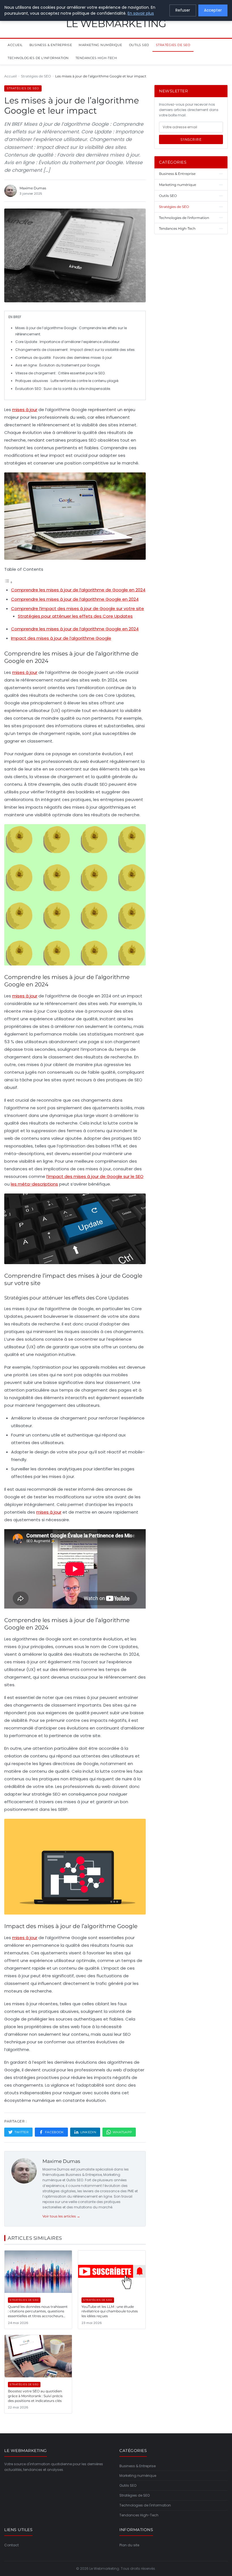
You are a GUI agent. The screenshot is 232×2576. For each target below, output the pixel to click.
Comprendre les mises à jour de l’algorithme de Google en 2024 (78, 590)
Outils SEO (139, 45)
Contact (11, 2545)
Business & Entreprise (51, 45)
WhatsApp (122, 2132)
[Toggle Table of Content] (8, 582)
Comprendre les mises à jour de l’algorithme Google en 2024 (75, 599)
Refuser (183, 10)
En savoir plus (141, 13)
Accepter (213, 10)
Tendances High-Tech (96, 58)
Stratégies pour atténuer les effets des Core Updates (75, 616)
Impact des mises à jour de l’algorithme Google (61, 638)
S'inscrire (191, 139)
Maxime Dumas (61, 2161)
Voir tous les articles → (61, 2216)
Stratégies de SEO (173, 45)
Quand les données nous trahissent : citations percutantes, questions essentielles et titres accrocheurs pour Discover (38, 2314)
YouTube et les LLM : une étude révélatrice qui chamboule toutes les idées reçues (110, 2311)
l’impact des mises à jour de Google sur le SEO (95, 1176)
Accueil (15, 45)
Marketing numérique (100, 45)
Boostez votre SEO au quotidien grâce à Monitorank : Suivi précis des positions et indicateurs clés (35, 2396)
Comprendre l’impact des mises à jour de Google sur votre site (78, 608)
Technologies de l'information (38, 58)
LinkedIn (88, 2132)
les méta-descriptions (34, 1184)
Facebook (54, 2132)
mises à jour (25, 410)
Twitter (22, 2132)
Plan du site (129, 2545)
